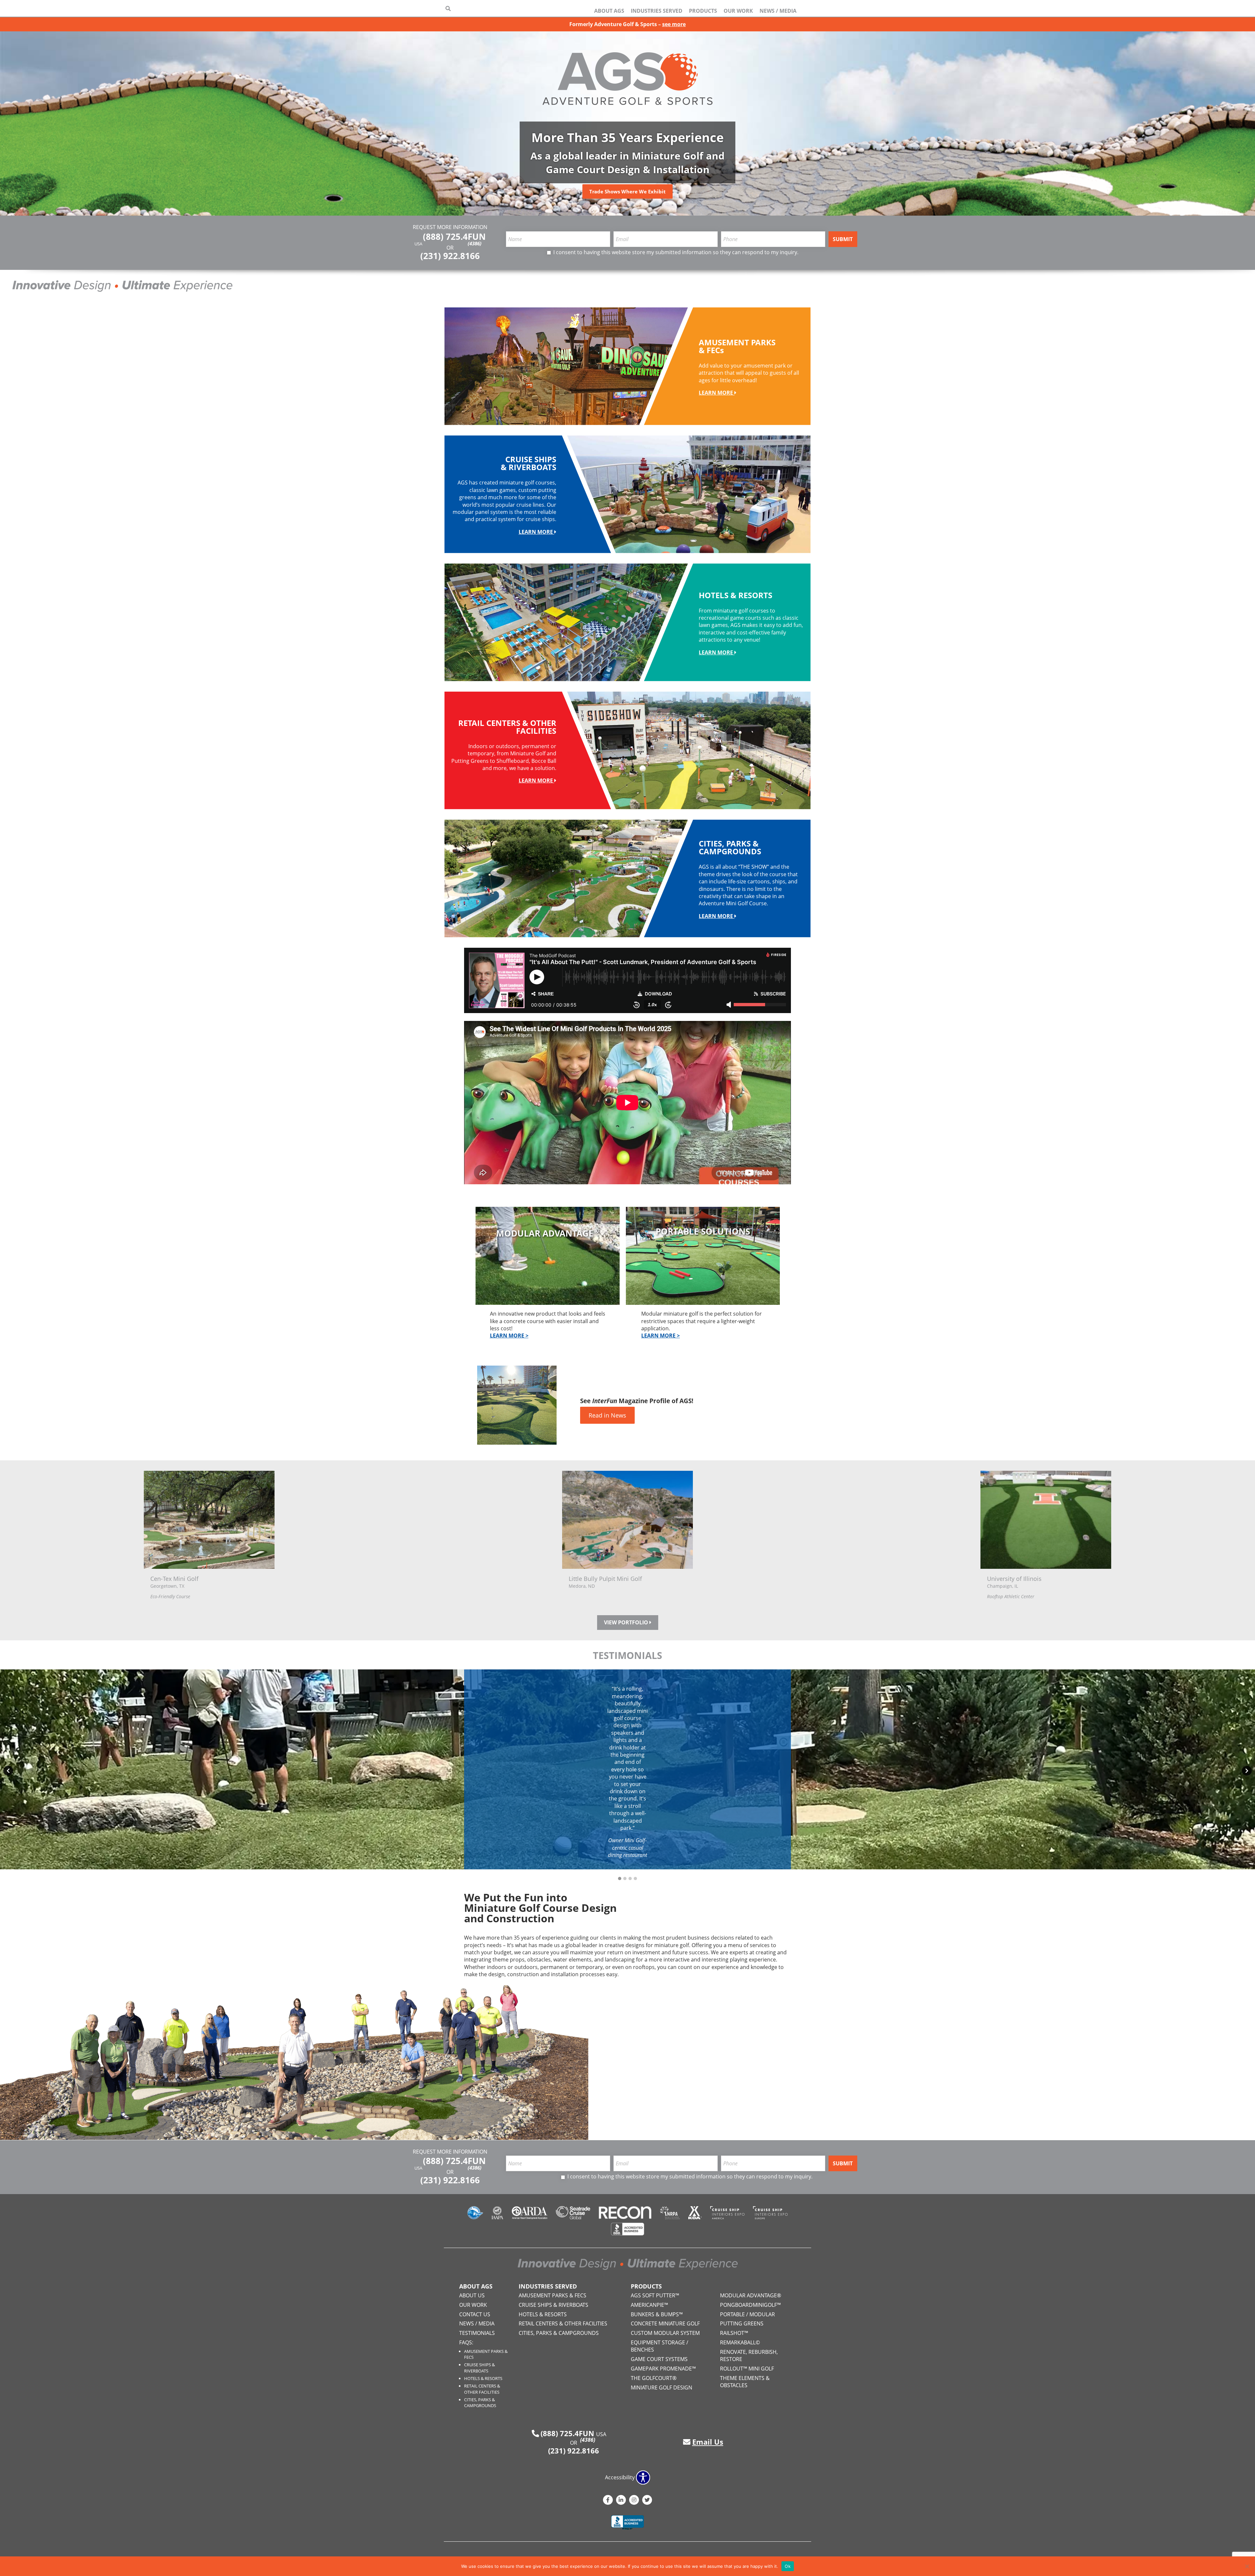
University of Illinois (1014, 1579)
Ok (788, 2566)
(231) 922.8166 (450, 256)
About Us (472, 2295)
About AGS (609, 11)
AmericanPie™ (649, 2305)
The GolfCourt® (654, 2378)
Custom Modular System (665, 2333)
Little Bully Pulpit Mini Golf (605, 1579)
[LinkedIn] (621, 2500)
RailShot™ (734, 2333)
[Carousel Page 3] (630, 1879)
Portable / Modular (747, 2314)
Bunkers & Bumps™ (657, 2314)
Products (703, 11)
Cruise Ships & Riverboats (479, 2368)
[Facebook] (608, 2500)
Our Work (738, 11)
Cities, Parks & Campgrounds (480, 2403)
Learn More (717, 393)
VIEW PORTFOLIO (627, 1622)
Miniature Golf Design (661, 2387)
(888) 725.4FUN (454, 239)
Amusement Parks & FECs (552, 2295)
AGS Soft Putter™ (655, 2295)
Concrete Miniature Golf (665, 2323)
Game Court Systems (659, 2359)
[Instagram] (634, 2500)
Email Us (708, 2442)
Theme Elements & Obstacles (745, 2382)
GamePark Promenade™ (663, 2369)
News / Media (778, 11)
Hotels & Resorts (483, 2378)
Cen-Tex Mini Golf (174, 1579)
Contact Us (475, 2314)
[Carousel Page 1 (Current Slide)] (620, 1879)
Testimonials (477, 2333)
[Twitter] (647, 2500)
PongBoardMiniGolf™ (750, 2305)
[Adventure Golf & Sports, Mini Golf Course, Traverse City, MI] (627, 2523)
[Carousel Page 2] (625, 1879)
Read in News (607, 1415)
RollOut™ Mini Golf (747, 2369)
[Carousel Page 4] (635, 1879)
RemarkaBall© (740, 2342)
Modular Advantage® (751, 2295)
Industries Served (657, 11)
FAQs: (466, 2342)
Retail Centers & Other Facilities (482, 2389)
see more (674, 24)
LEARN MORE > (509, 1336)
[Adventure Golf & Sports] (627, 78)
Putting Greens (742, 2323)
